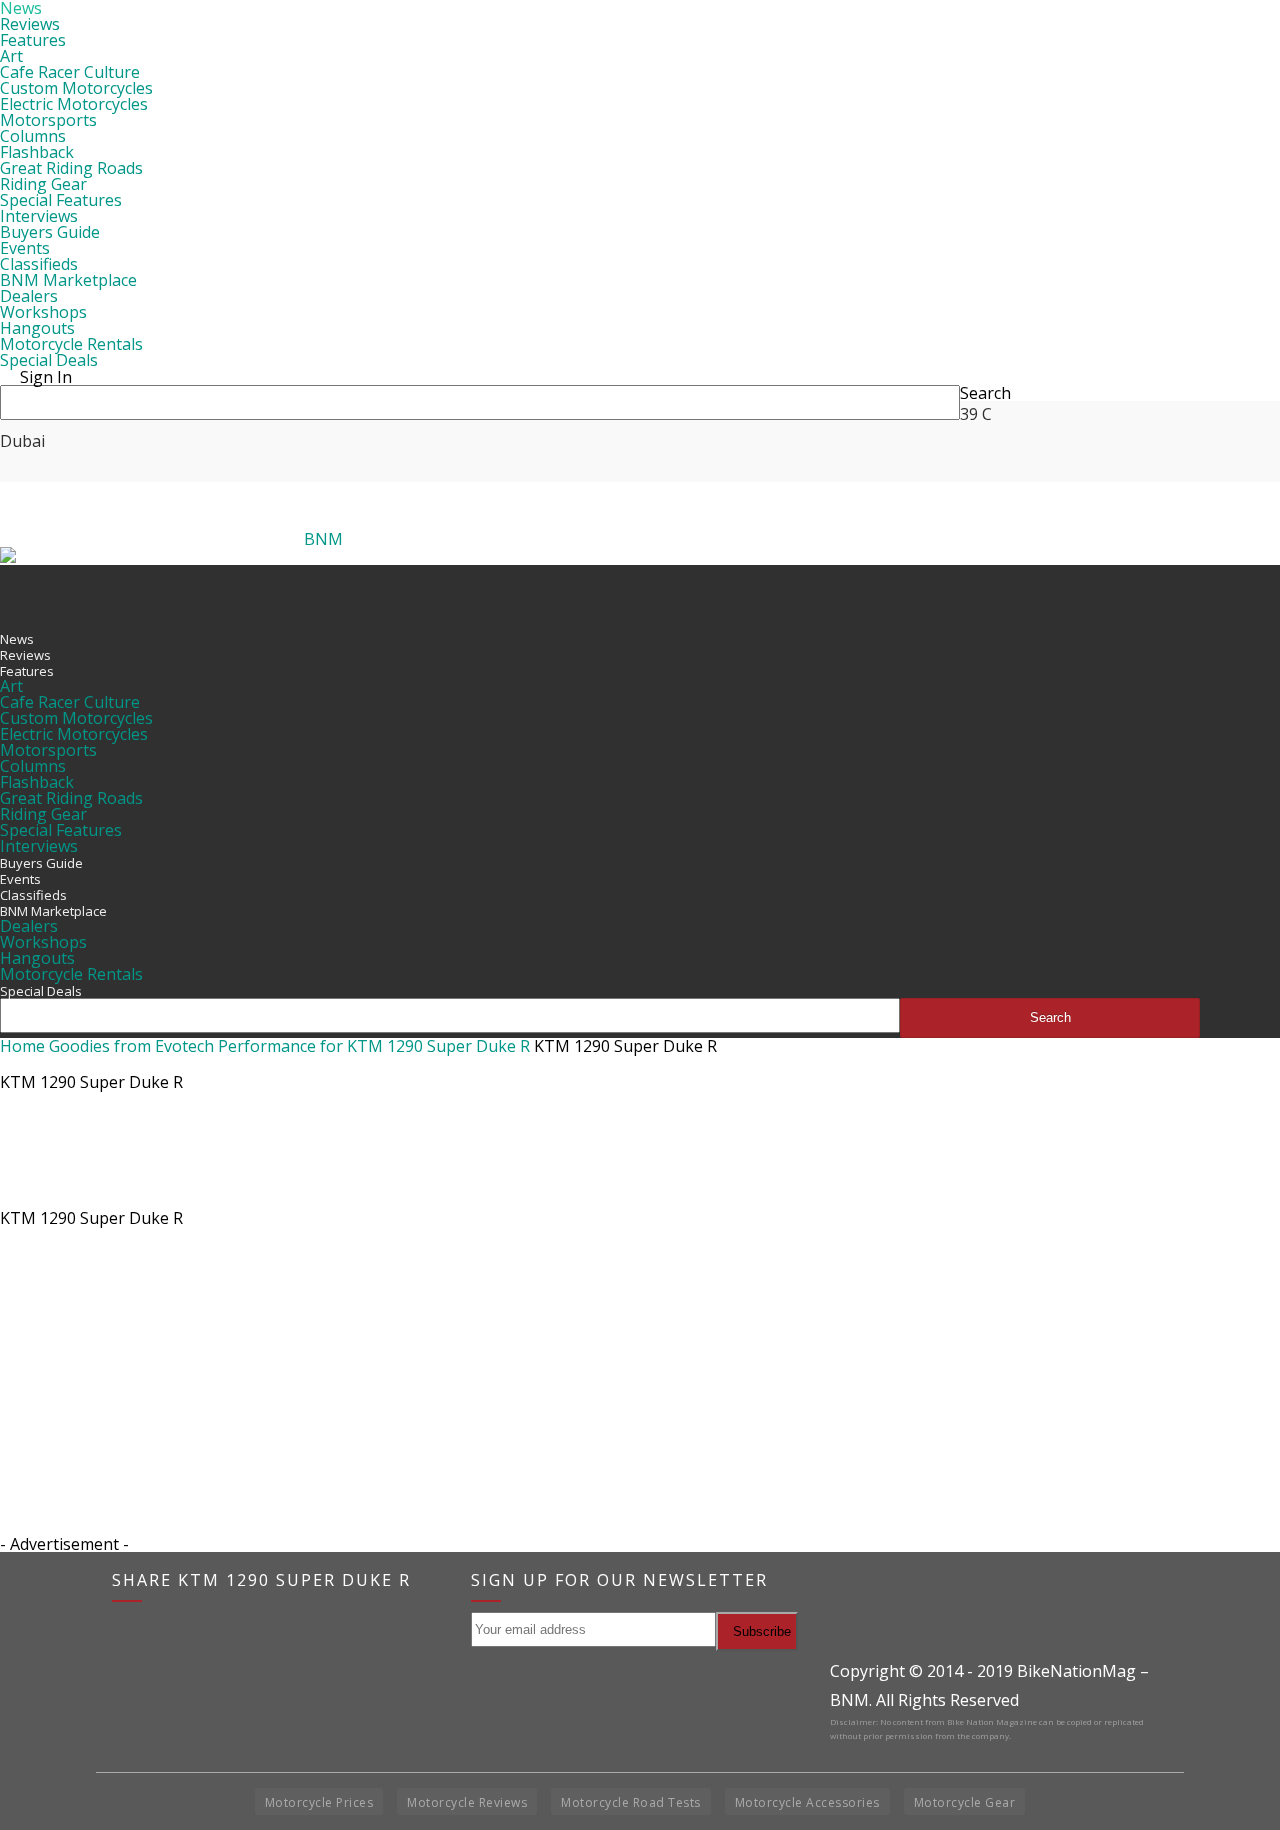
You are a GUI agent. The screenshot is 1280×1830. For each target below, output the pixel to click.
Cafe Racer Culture (70, 72)
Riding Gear (43, 184)
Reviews (30, 24)
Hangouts (37, 328)
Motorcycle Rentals (71, 344)
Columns (33, 136)
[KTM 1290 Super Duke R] (50, 1196)
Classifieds (39, 264)
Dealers (29, 296)
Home (22, 1046)
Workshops (43, 312)
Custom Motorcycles (76, 88)
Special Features (61, 200)
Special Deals (49, 360)
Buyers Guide (50, 232)
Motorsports (48, 120)
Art (11, 56)
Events (25, 248)
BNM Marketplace (68, 280)
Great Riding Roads (71, 168)
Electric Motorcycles (74, 104)
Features (33, 40)
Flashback (37, 152)
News (17, 639)
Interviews (39, 216)
